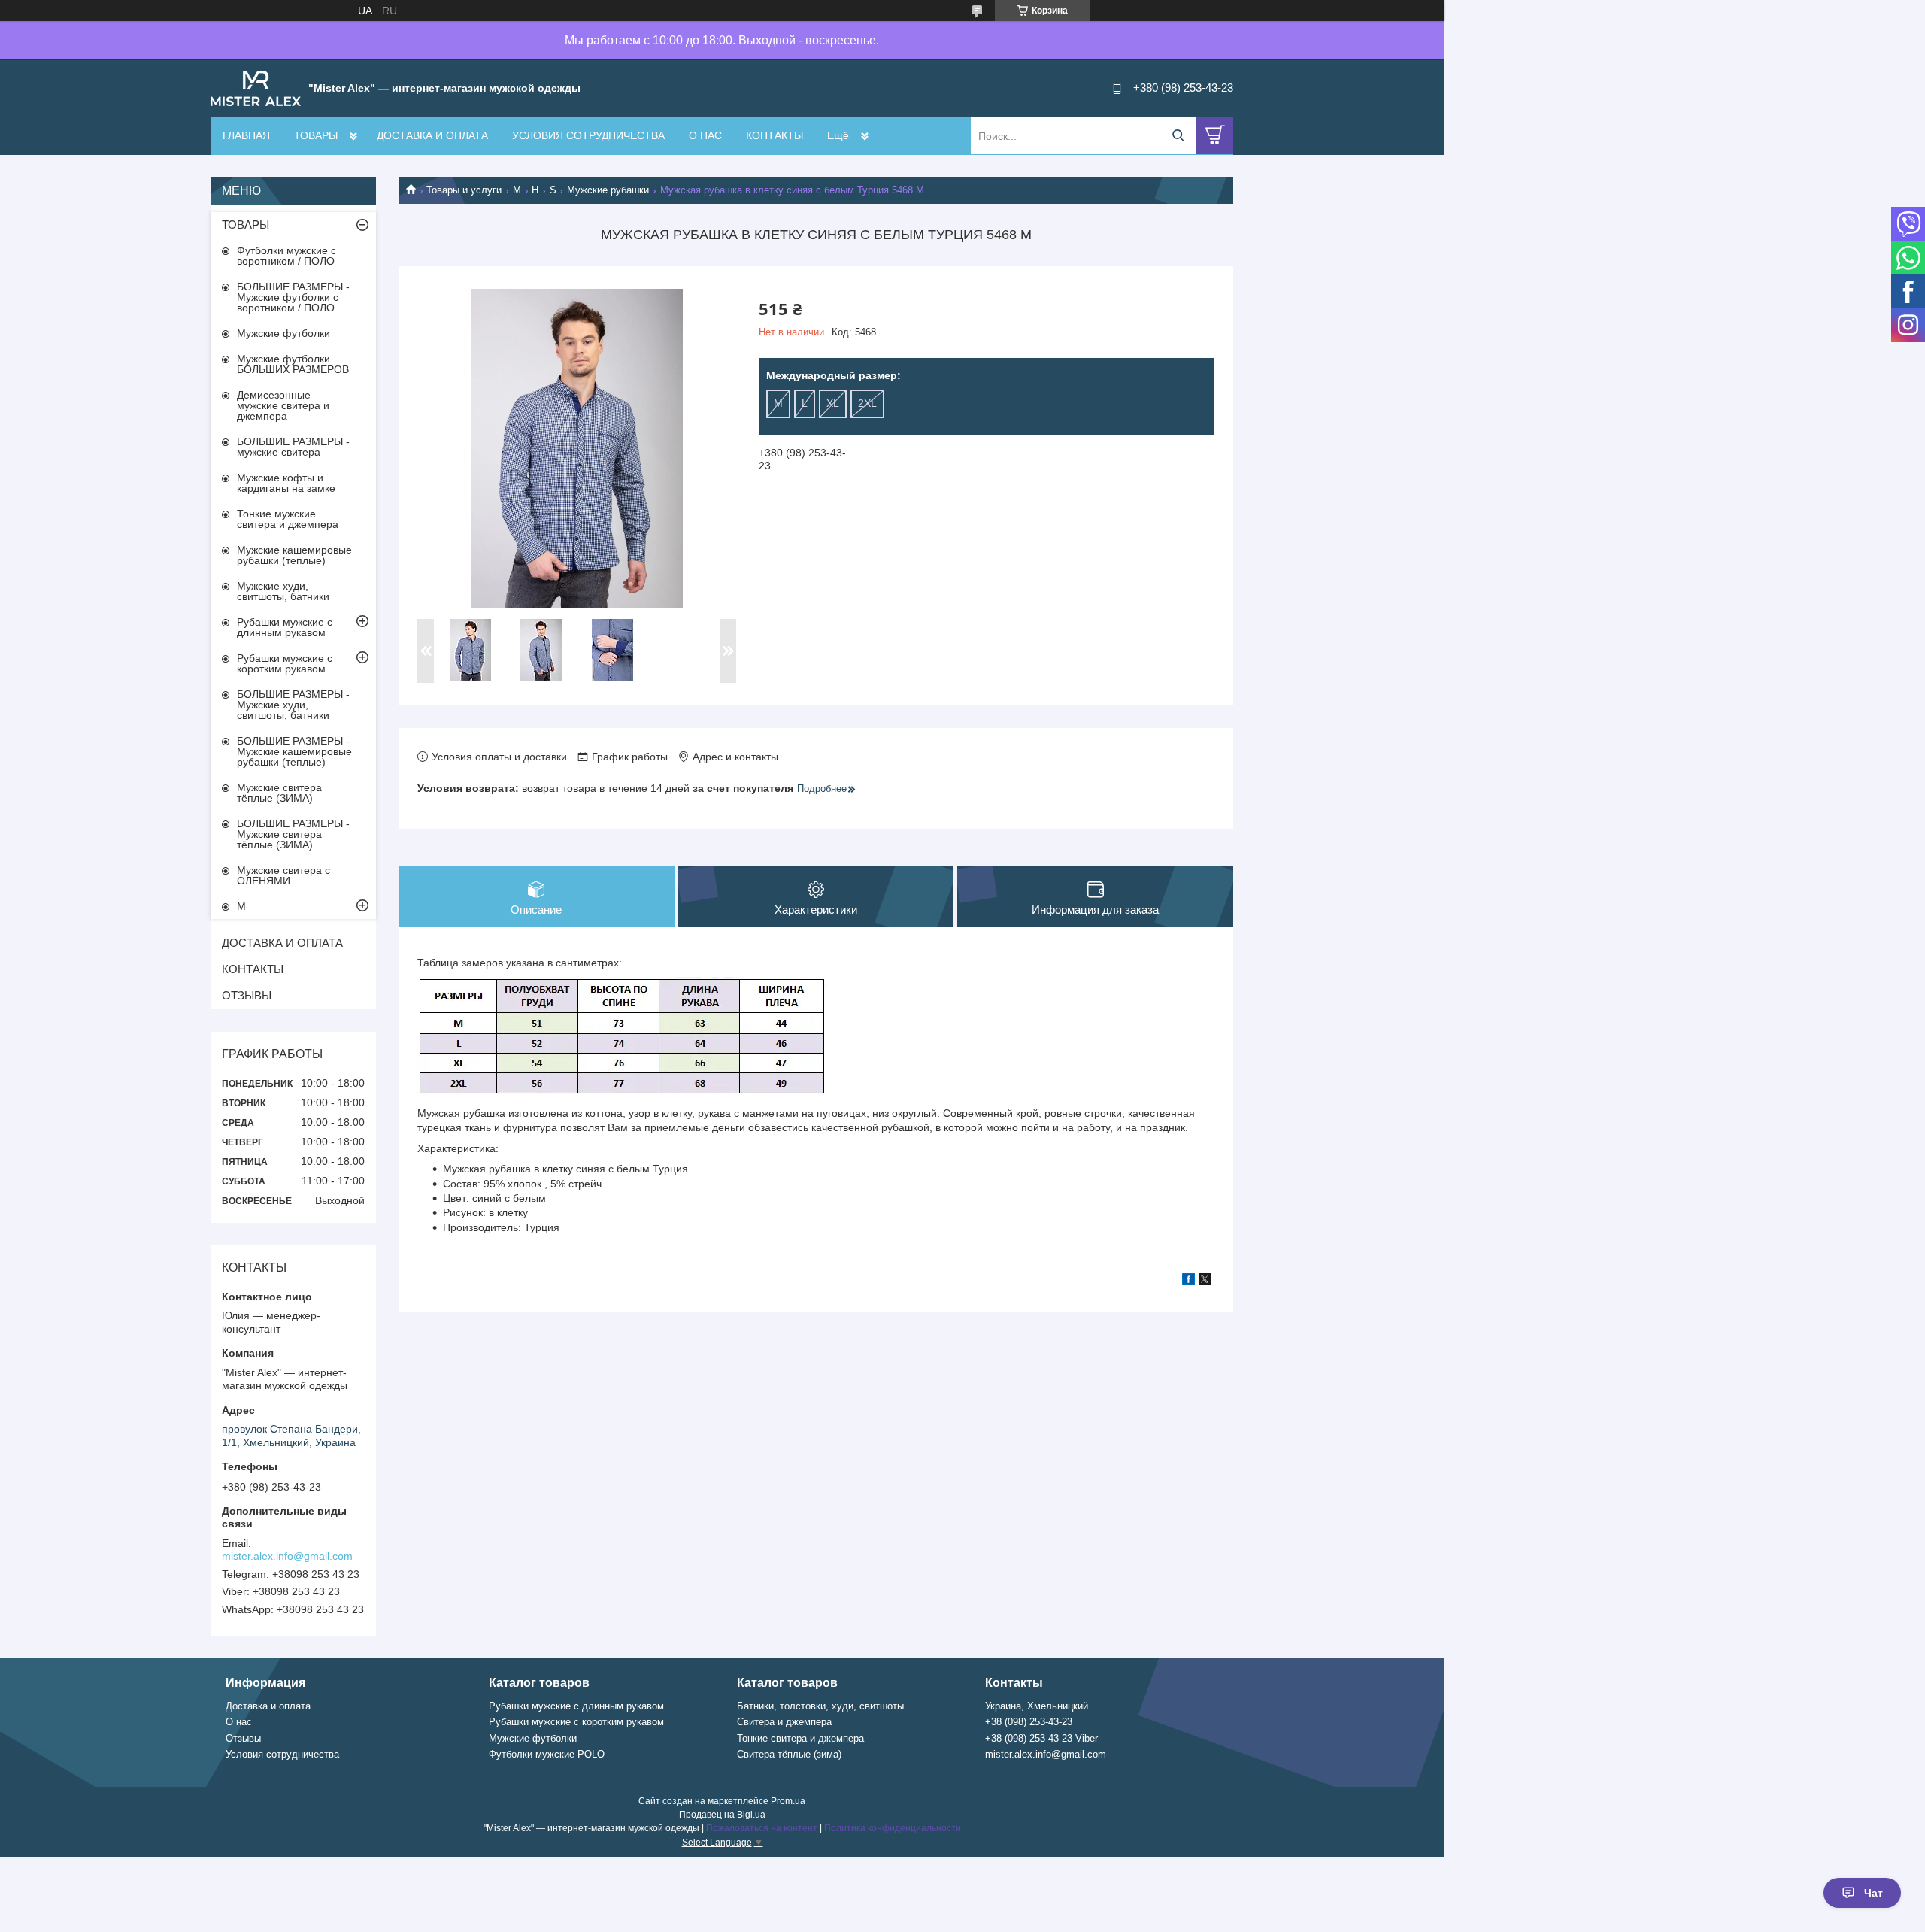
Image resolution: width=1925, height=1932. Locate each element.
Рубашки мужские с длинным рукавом (285, 627)
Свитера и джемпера (784, 1722)
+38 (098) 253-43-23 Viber (1041, 1738)
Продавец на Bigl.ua (722, 1815)
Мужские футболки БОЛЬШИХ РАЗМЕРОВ (293, 364)
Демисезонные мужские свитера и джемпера (283, 405)
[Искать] (1178, 136)
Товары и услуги (464, 190)
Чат (1873, 1893)
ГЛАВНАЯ (246, 135)
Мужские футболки (283, 333)
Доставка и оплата (268, 1706)
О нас (239, 1722)
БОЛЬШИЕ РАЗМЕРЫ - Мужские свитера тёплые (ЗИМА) (293, 834)
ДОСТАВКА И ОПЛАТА (432, 135)
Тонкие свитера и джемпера (800, 1738)
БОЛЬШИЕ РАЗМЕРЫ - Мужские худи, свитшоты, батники (293, 705)
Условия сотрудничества (282, 1754)
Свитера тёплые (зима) (789, 1754)
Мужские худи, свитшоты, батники (283, 591)
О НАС (705, 135)
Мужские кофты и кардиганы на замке (286, 483)
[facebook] (1188, 1281)
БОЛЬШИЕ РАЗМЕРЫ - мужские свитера (293, 447)
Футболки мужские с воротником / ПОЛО (286, 256)
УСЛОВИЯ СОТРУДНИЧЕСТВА (588, 135)
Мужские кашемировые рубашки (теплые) (294, 555)
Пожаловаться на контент (762, 1828)
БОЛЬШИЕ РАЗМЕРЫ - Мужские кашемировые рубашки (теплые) (294, 751)
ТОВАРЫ (316, 135)
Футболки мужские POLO (547, 1754)
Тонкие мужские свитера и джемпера (288, 519)
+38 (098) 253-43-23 (1029, 1722)
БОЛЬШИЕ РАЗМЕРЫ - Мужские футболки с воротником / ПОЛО (293, 297)
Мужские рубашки (608, 190)
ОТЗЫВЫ (247, 995)
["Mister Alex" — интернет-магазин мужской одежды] (256, 87)
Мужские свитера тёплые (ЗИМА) (279, 793)
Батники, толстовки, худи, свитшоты (820, 1706)
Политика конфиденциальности (893, 1828)
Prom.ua (788, 1801)
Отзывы (243, 1738)
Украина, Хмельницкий (1037, 1706)
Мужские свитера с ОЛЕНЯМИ (283, 875)
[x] (1205, 1281)
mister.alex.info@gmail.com (287, 1556)
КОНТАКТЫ (775, 135)
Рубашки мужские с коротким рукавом (285, 663)
